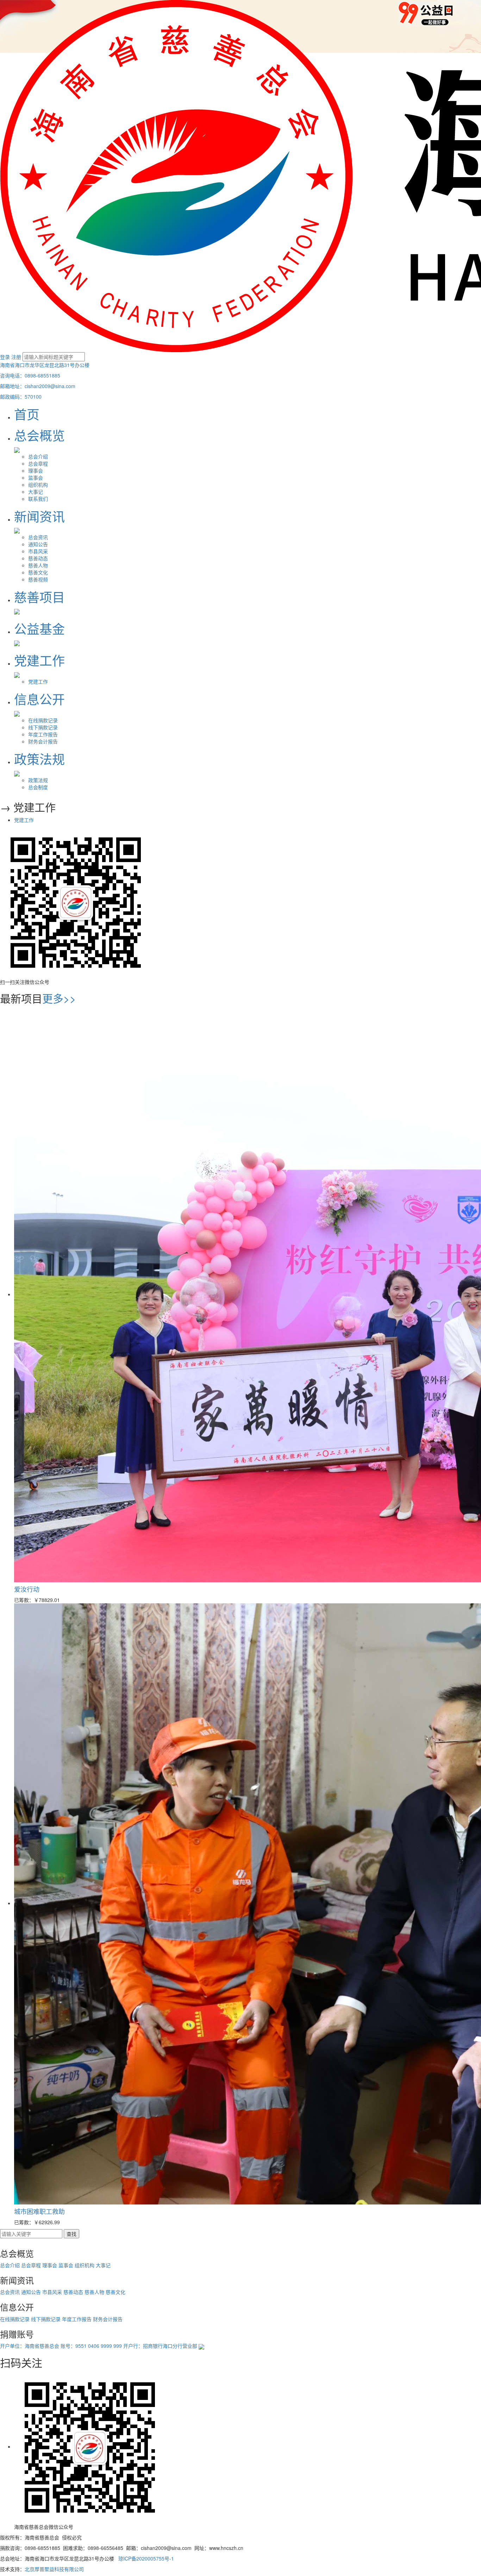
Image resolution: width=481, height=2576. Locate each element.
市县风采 (38, 551)
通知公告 (38, 544)
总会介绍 (38, 456)
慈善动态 (38, 558)
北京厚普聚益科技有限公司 (54, 2569)
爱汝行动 (27, 1589)
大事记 (36, 492)
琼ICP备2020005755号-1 (146, 2558)
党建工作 (38, 681)
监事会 (36, 478)
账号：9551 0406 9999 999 (91, 2346)
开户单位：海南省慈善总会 (30, 2346)
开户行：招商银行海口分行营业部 (160, 2346)
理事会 (36, 470)
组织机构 (38, 485)
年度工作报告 (43, 734)
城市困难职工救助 (39, 2211)
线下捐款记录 (43, 727)
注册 (16, 357)
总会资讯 (38, 537)
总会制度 (38, 787)
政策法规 (38, 780)
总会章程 (38, 463)
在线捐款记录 (43, 720)
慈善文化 (38, 572)
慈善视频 (38, 579)
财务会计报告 (43, 741)
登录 (5, 357)
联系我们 (38, 499)
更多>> (59, 998)
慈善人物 (38, 565)
